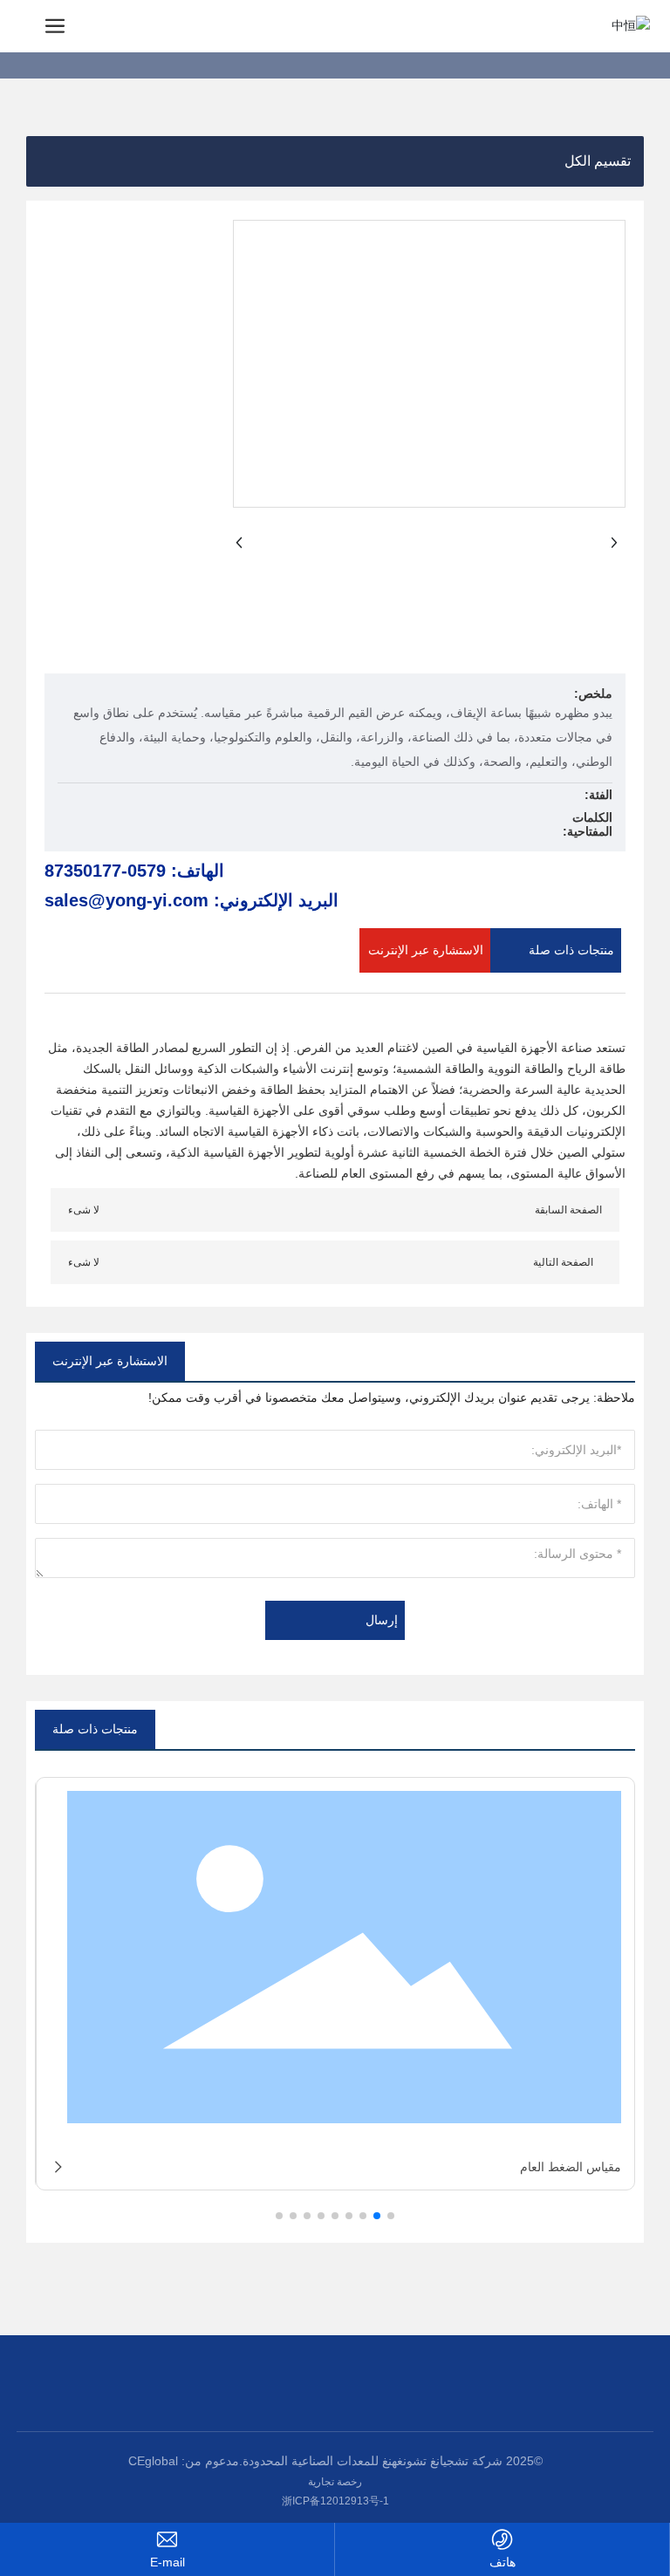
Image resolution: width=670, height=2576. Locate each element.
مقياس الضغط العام (571, 2167)
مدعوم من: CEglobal (184, 2461)
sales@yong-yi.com (167, 2562)
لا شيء (84, 1210)
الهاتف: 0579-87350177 (134, 871)
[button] (391, 2216)
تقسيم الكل (598, 161)
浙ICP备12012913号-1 (335, 2501)
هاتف (502, 2562)
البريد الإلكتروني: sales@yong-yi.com (191, 900)
